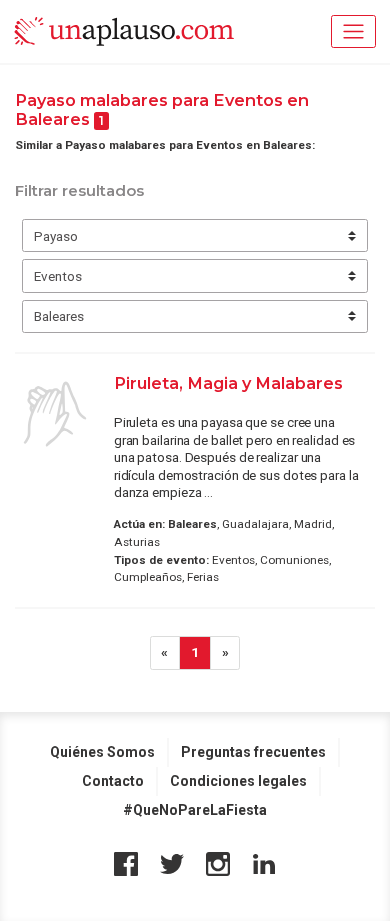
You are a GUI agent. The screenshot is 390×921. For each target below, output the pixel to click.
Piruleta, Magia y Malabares (228, 383)
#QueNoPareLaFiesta (195, 810)
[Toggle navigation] (353, 31)
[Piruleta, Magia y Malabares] (55, 414)
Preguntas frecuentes (253, 752)
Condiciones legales (238, 781)
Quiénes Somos (102, 752)
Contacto (113, 781)
